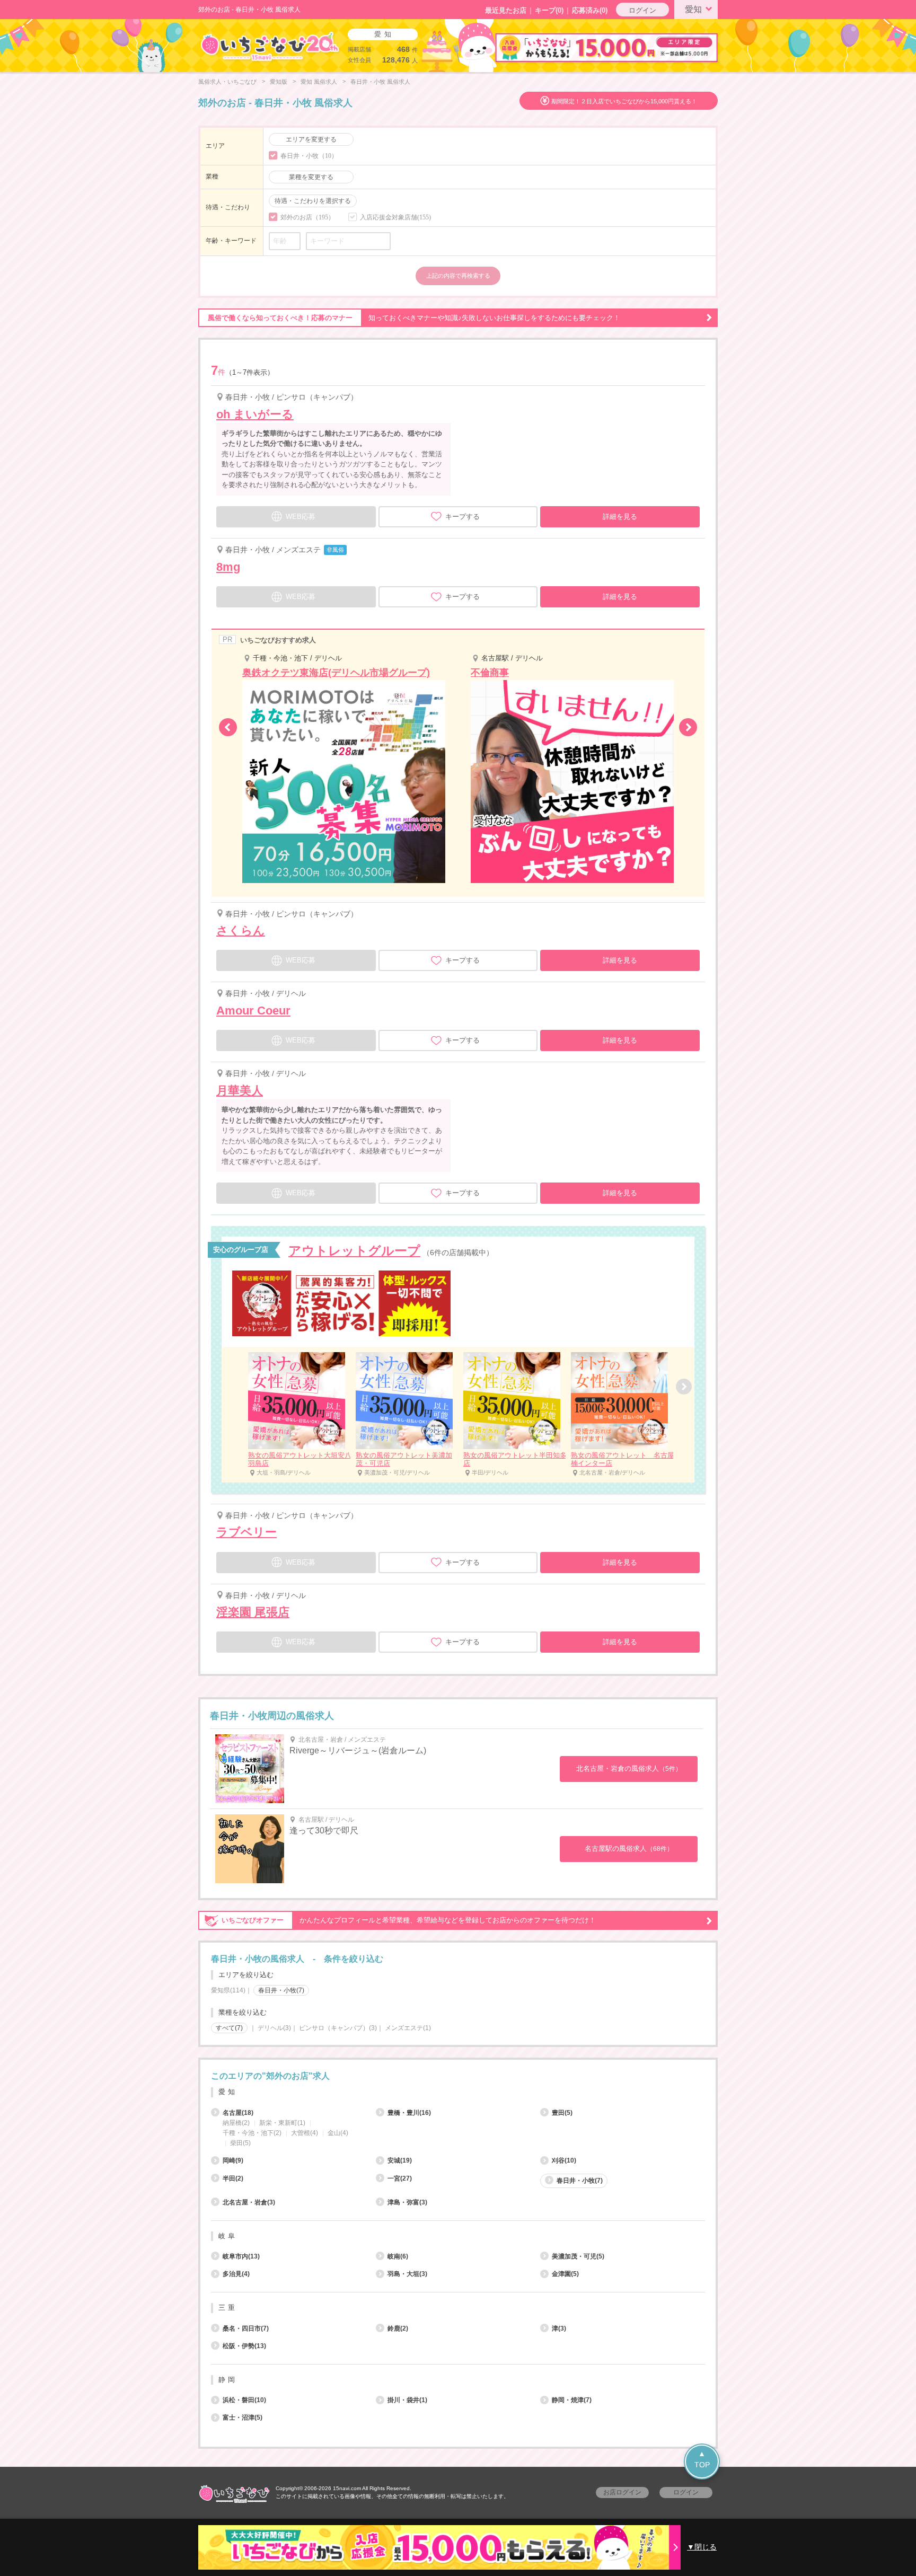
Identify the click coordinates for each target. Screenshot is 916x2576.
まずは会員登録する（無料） (458, 2052)
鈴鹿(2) (398, 2328)
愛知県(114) (228, 1990)
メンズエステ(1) (408, 2028)
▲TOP (702, 2459)
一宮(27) (400, 2178)
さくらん (241, 930)
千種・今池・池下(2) (252, 2133)
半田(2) (233, 2178)
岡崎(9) (233, 2160)
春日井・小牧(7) (580, 2181)
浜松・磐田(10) (244, 2400)
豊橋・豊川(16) (409, 2113)
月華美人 (240, 1091)
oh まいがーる (255, 414)
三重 (228, 2308)
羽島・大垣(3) (407, 2274)
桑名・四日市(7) (246, 2328)
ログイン (642, 10)
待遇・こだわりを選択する (313, 201)
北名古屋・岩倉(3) (249, 2202)
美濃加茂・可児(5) (578, 2256)
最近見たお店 (506, 10)
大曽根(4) (305, 2133)
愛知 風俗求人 (319, 82)
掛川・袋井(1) (407, 2400)
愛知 (693, 9)
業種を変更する (311, 177)
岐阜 (228, 2236)
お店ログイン (622, 2492)
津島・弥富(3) (407, 2202)
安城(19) (400, 2160)
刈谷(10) (564, 2160)
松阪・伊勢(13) (244, 2346)
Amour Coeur (253, 1011)
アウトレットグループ (354, 1251)
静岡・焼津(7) (572, 2400)
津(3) (559, 2328)
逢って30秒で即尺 (324, 1830)
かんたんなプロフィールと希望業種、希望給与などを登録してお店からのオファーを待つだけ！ (409, 1920)
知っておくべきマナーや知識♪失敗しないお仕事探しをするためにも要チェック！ (414, 318)
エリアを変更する (311, 139)
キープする (463, 517)
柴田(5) (240, 2143)
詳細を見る (620, 517)
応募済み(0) (590, 10)
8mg (228, 567)
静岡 (228, 2380)
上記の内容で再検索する (458, 276)
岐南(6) (398, 2256)
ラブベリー (246, 1532)
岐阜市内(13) (241, 2256)
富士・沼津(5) (243, 2418)
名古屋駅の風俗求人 (629, 1849)
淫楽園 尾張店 (253, 1612)
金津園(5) (565, 2274)
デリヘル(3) (274, 2028)
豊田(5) (562, 2113)
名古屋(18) (238, 2113)
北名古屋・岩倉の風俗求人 (629, 1768)
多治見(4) (236, 2274)
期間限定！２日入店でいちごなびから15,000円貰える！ (624, 101)
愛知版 (279, 82)
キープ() (549, 10)
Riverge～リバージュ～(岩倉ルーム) (358, 1750)
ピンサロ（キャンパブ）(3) (338, 2028)
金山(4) (338, 2133)
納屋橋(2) (236, 2123)
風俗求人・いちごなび (227, 82)
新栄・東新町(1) (282, 2123)
